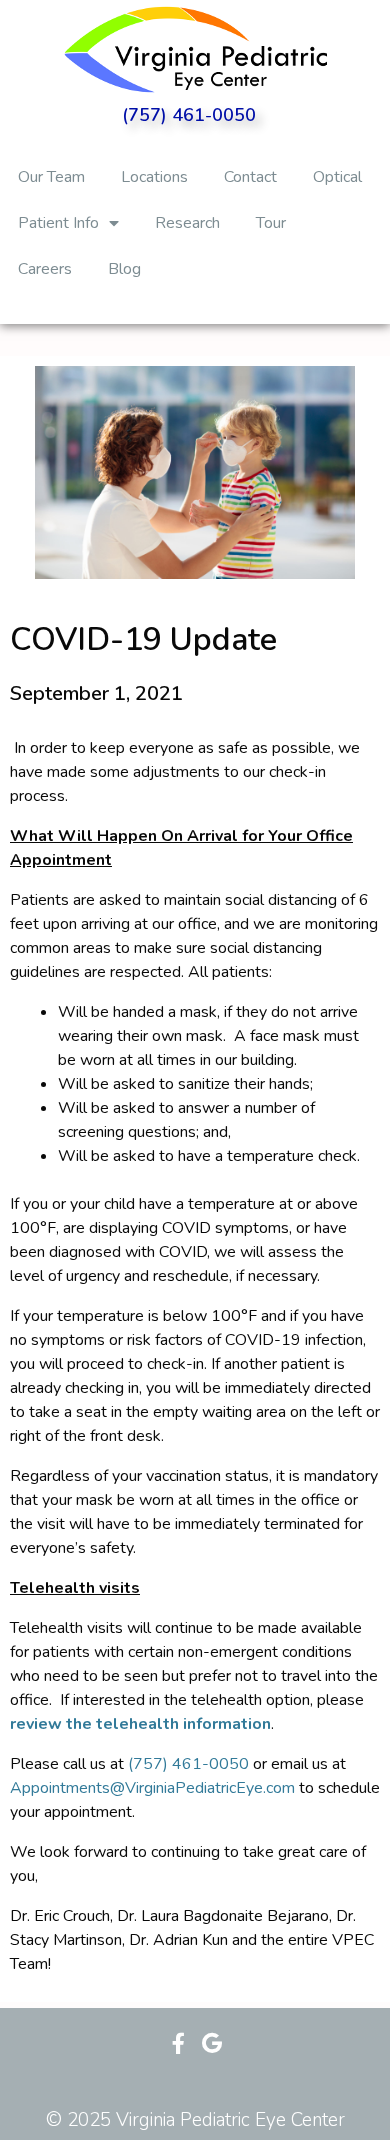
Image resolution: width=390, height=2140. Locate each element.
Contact (250, 177)
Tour (271, 223)
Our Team (51, 177)
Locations (154, 177)
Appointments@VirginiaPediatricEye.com (152, 1788)
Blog (124, 269)
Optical (337, 177)
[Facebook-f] (178, 2043)
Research (187, 223)
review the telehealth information (140, 1724)
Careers (45, 269)
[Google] (211, 2043)
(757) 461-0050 (189, 115)
